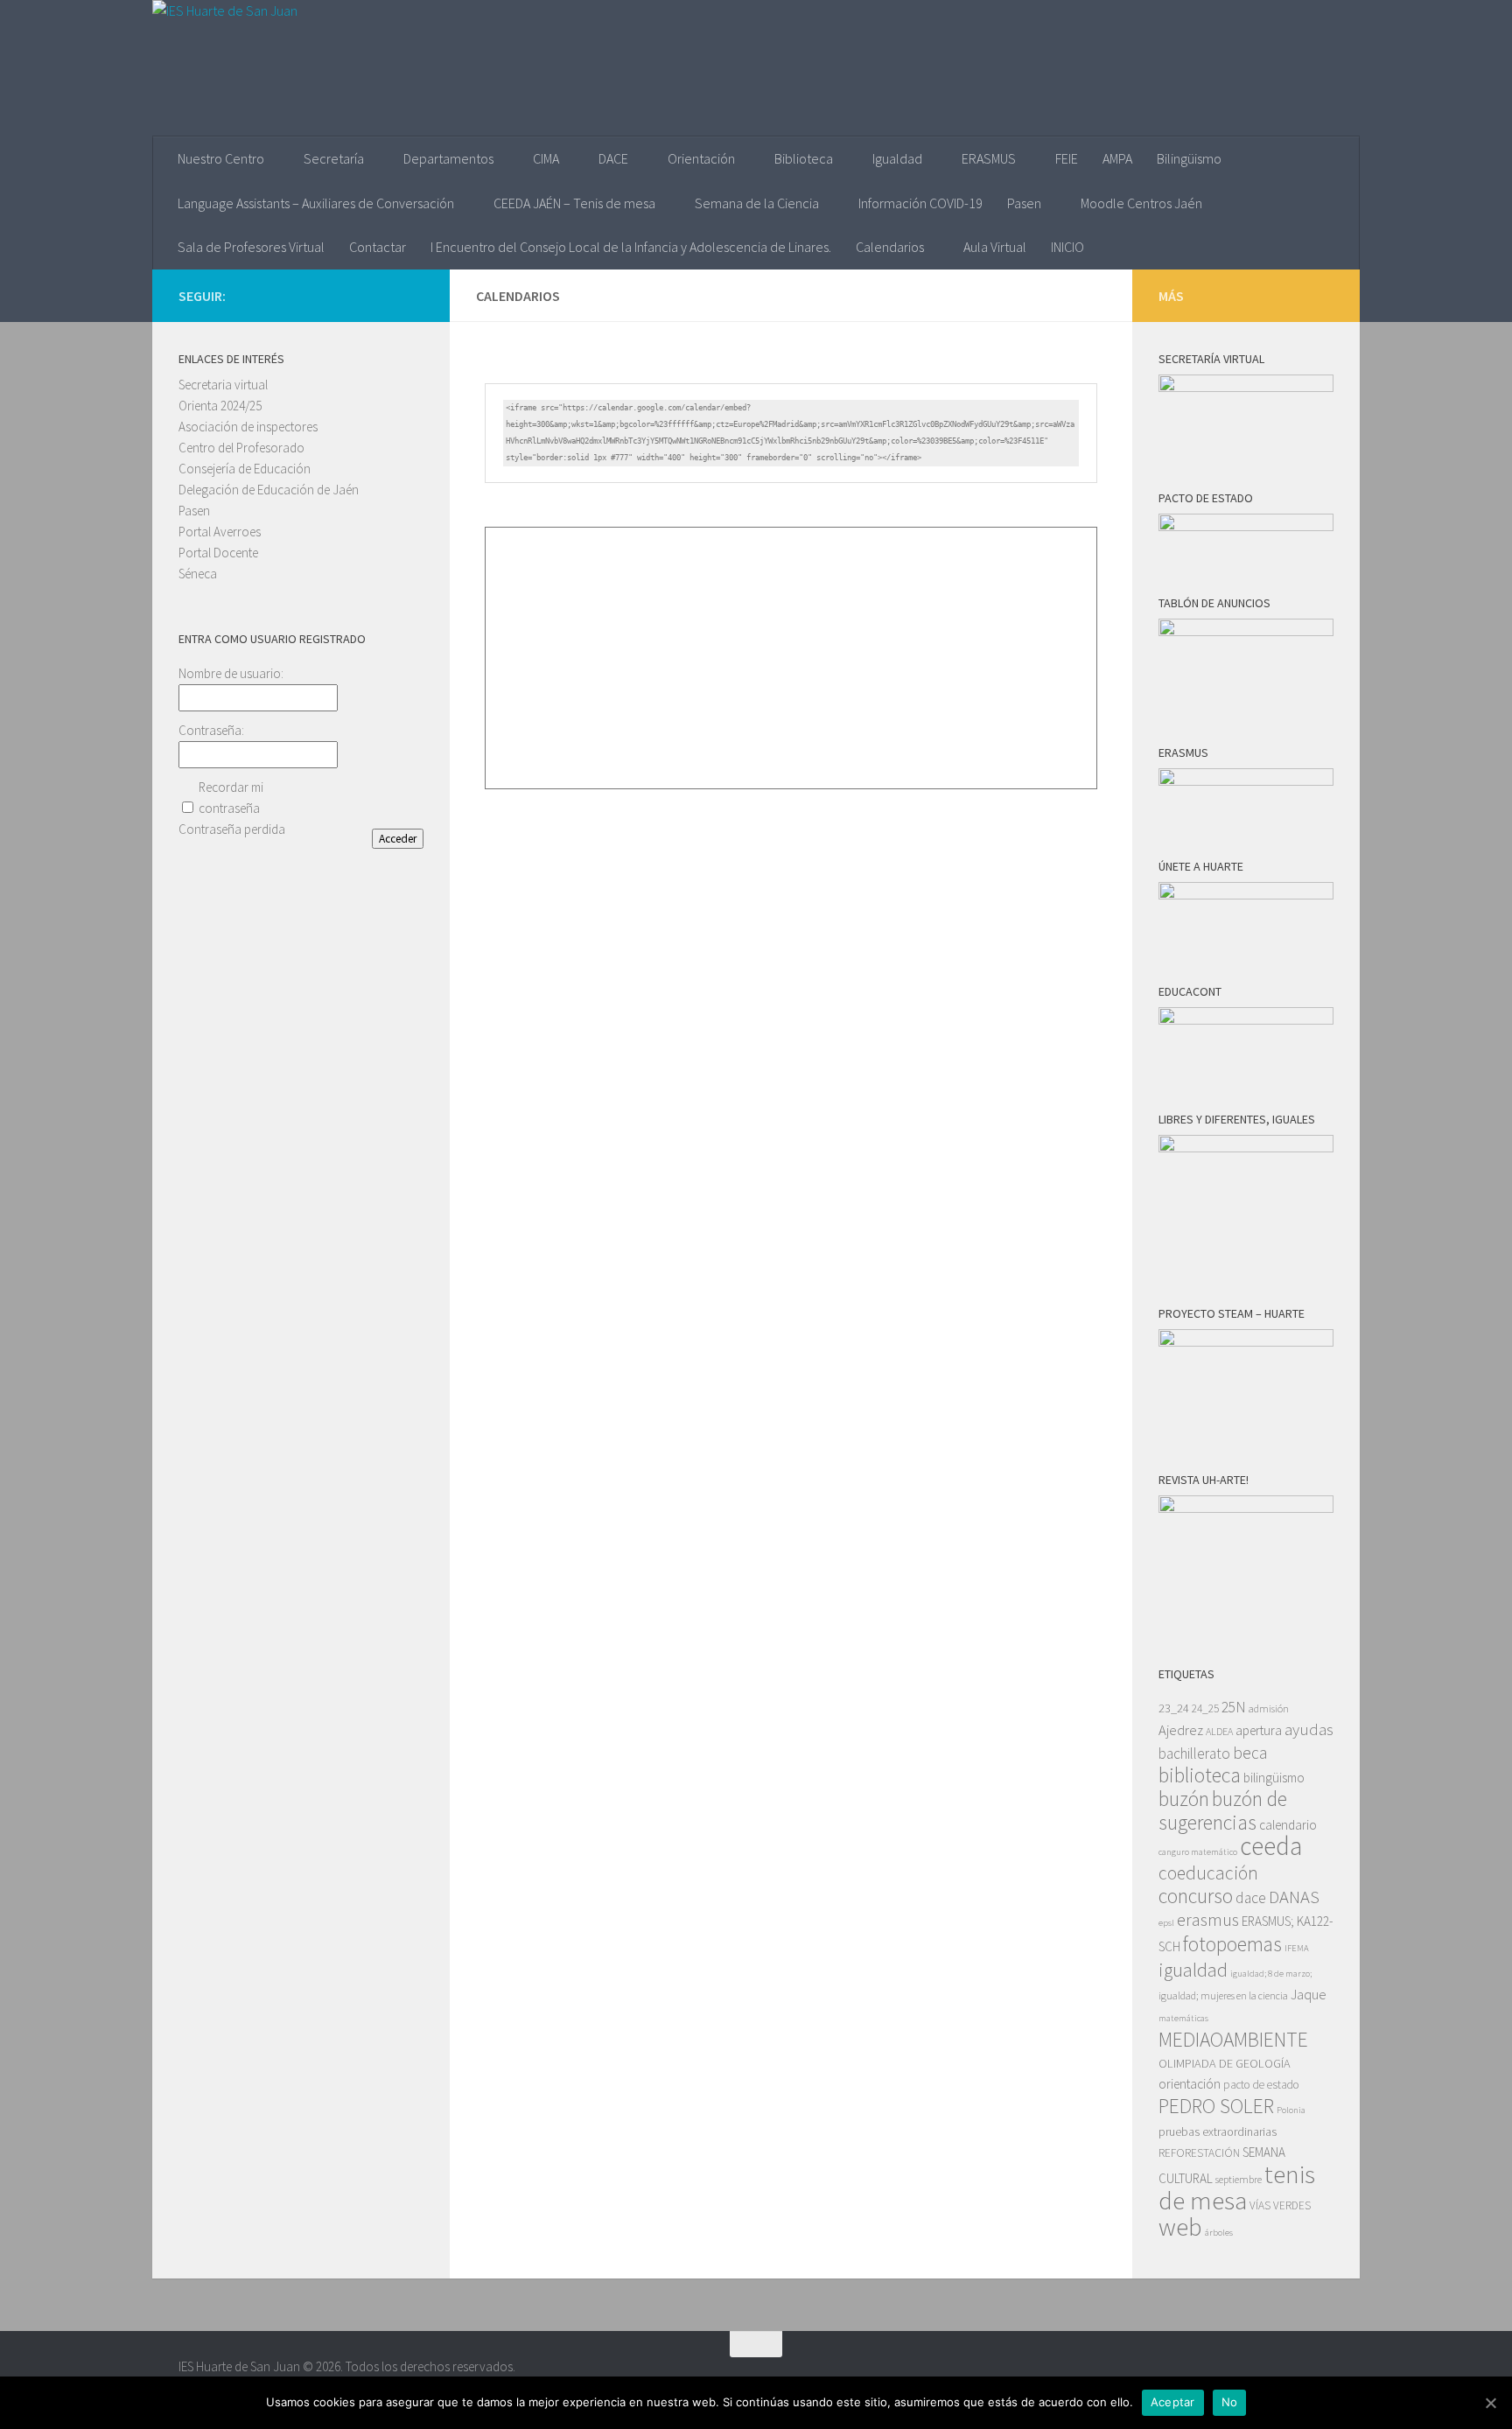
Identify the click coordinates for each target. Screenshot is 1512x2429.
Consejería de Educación (245, 469)
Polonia (1291, 2110)
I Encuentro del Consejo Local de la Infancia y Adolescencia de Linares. (631, 247)
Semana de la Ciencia (757, 203)
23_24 (1174, 1708)
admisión (1269, 1708)
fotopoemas (1232, 1944)
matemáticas (1183, 2018)
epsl (1166, 1923)
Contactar (378, 247)
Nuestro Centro (221, 158)
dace (1251, 1898)
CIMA (546, 158)
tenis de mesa (1237, 2187)
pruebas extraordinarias (1218, 2131)
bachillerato (1194, 1753)
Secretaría (334, 158)
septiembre (1239, 2179)
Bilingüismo (1189, 158)
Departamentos (448, 158)
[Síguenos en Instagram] (357, 295)
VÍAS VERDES (1280, 2205)
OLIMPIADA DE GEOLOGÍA (1225, 2063)
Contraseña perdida (232, 829)
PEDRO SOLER (1216, 2106)
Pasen (1024, 203)
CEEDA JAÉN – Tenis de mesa (574, 203)
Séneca (198, 574)
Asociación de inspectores (248, 427)
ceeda (1271, 1846)
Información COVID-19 (920, 203)
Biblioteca (804, 158)
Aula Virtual (995, 247)
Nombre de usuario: (231, 673)
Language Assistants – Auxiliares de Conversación (316, 203)
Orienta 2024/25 (220, 406)
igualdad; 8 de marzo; (1271, 1974)
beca (1250, 1753)
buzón (1184, 1799)
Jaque (1309, 1995)
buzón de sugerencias (1223, 1810)
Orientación (701, 158)
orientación (1190, 2084)
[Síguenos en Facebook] (413, 295)
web (1180, 2227)
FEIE (1067, 158)
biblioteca (1200, 1775)
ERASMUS (989, 158)
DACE (613, 158)
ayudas (1309, 1729)
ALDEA (1219, 1731)
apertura (1259, 1730)
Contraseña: (211, 730)
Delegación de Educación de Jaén (269, 490)
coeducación (1208, 1873)
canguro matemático (1198, 1852)
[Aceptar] (1490, 2403)
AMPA (1117, 158)
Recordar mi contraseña (231, 798)
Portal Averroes (220, 532)
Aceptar (1173, 2402)
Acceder (398, 839)
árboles (1219, 2233)
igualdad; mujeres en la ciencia (1223, 1995)
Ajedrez (1181, 1730)
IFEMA (1297, 1948)
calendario (1288, 1825)
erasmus (1208, 1920)
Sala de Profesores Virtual (251, 247)
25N (1234, 1707)
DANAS (1294, 1897)
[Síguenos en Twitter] (385, 295)
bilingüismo (1274, 1778)
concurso (1196, 1896)
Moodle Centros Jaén (1141, 203)
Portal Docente (218, 553)
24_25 (1205, 1708)
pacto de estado (1261, 2085)
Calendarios (890, 247)
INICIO (1067, 247)
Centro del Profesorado (241, 448)
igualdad (1193, 1970)
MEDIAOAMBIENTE (1233, 2039)
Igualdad (897, 158)
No (1230, 2402)
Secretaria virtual (223, 385)
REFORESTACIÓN (1199, 2153)
